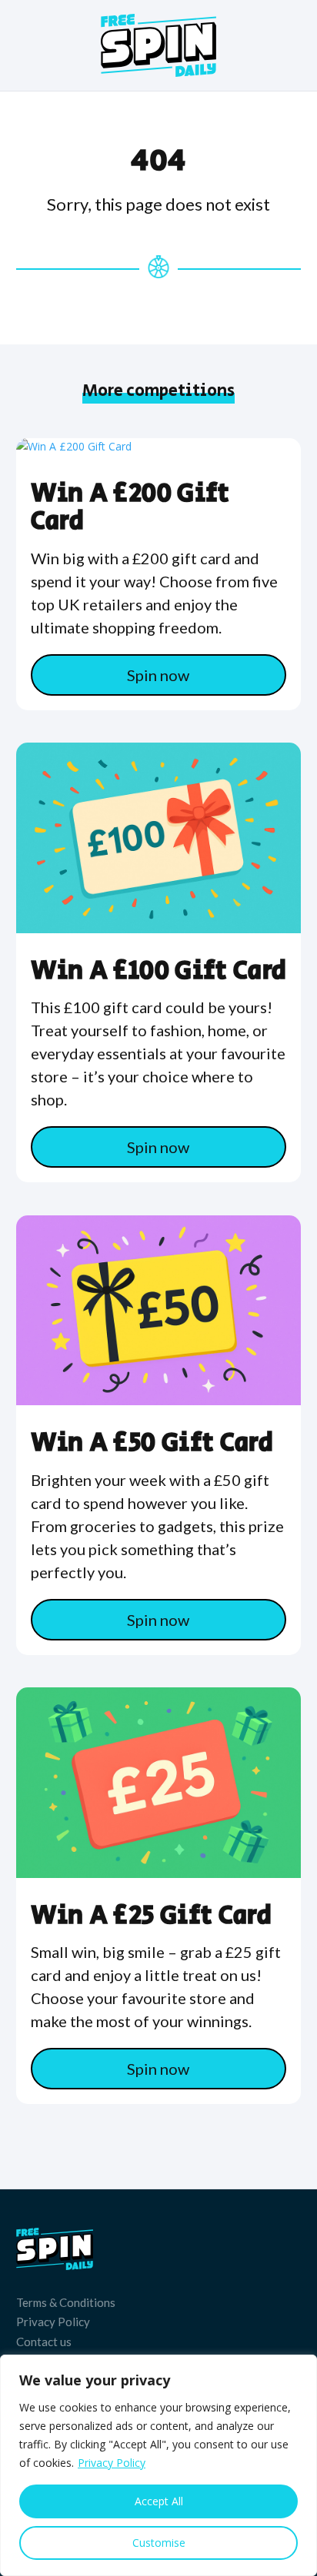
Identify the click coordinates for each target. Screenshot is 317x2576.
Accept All (159, 2501)
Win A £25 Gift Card (151, 1916)
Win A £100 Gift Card (159, 971)
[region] (158, 2465)
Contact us (44, 2342)
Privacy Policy (112, 2463)
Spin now (158, 675)
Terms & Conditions (66, 2302)
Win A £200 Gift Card (130, 507)
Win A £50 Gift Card (152, 1443)
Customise (159, 2543)
